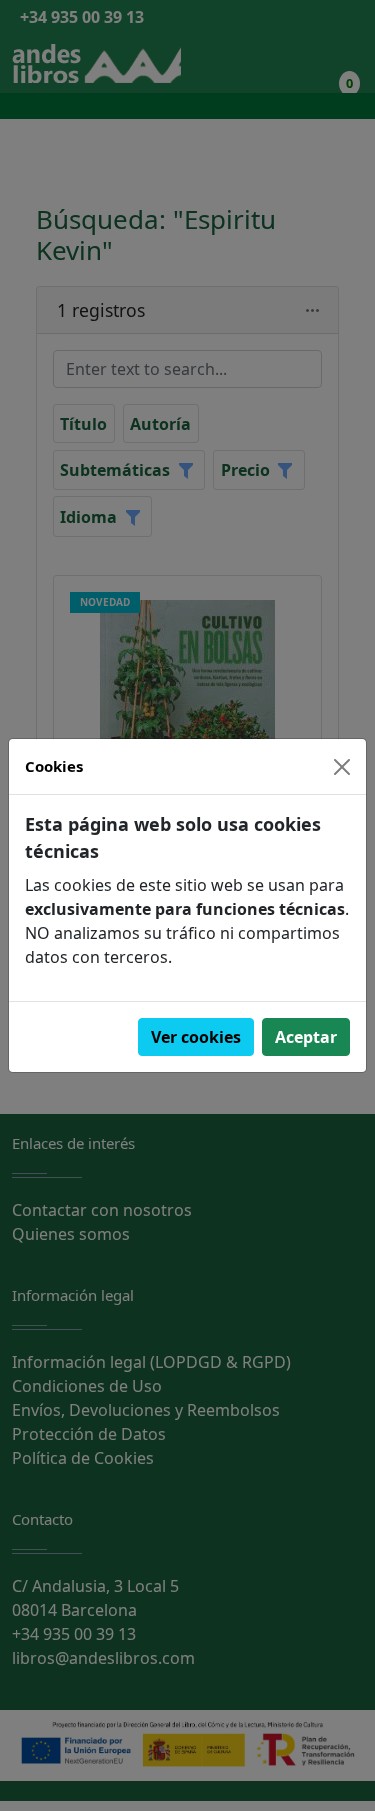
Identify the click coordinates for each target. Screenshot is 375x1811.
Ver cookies (196, 1037)
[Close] (342, 767)
